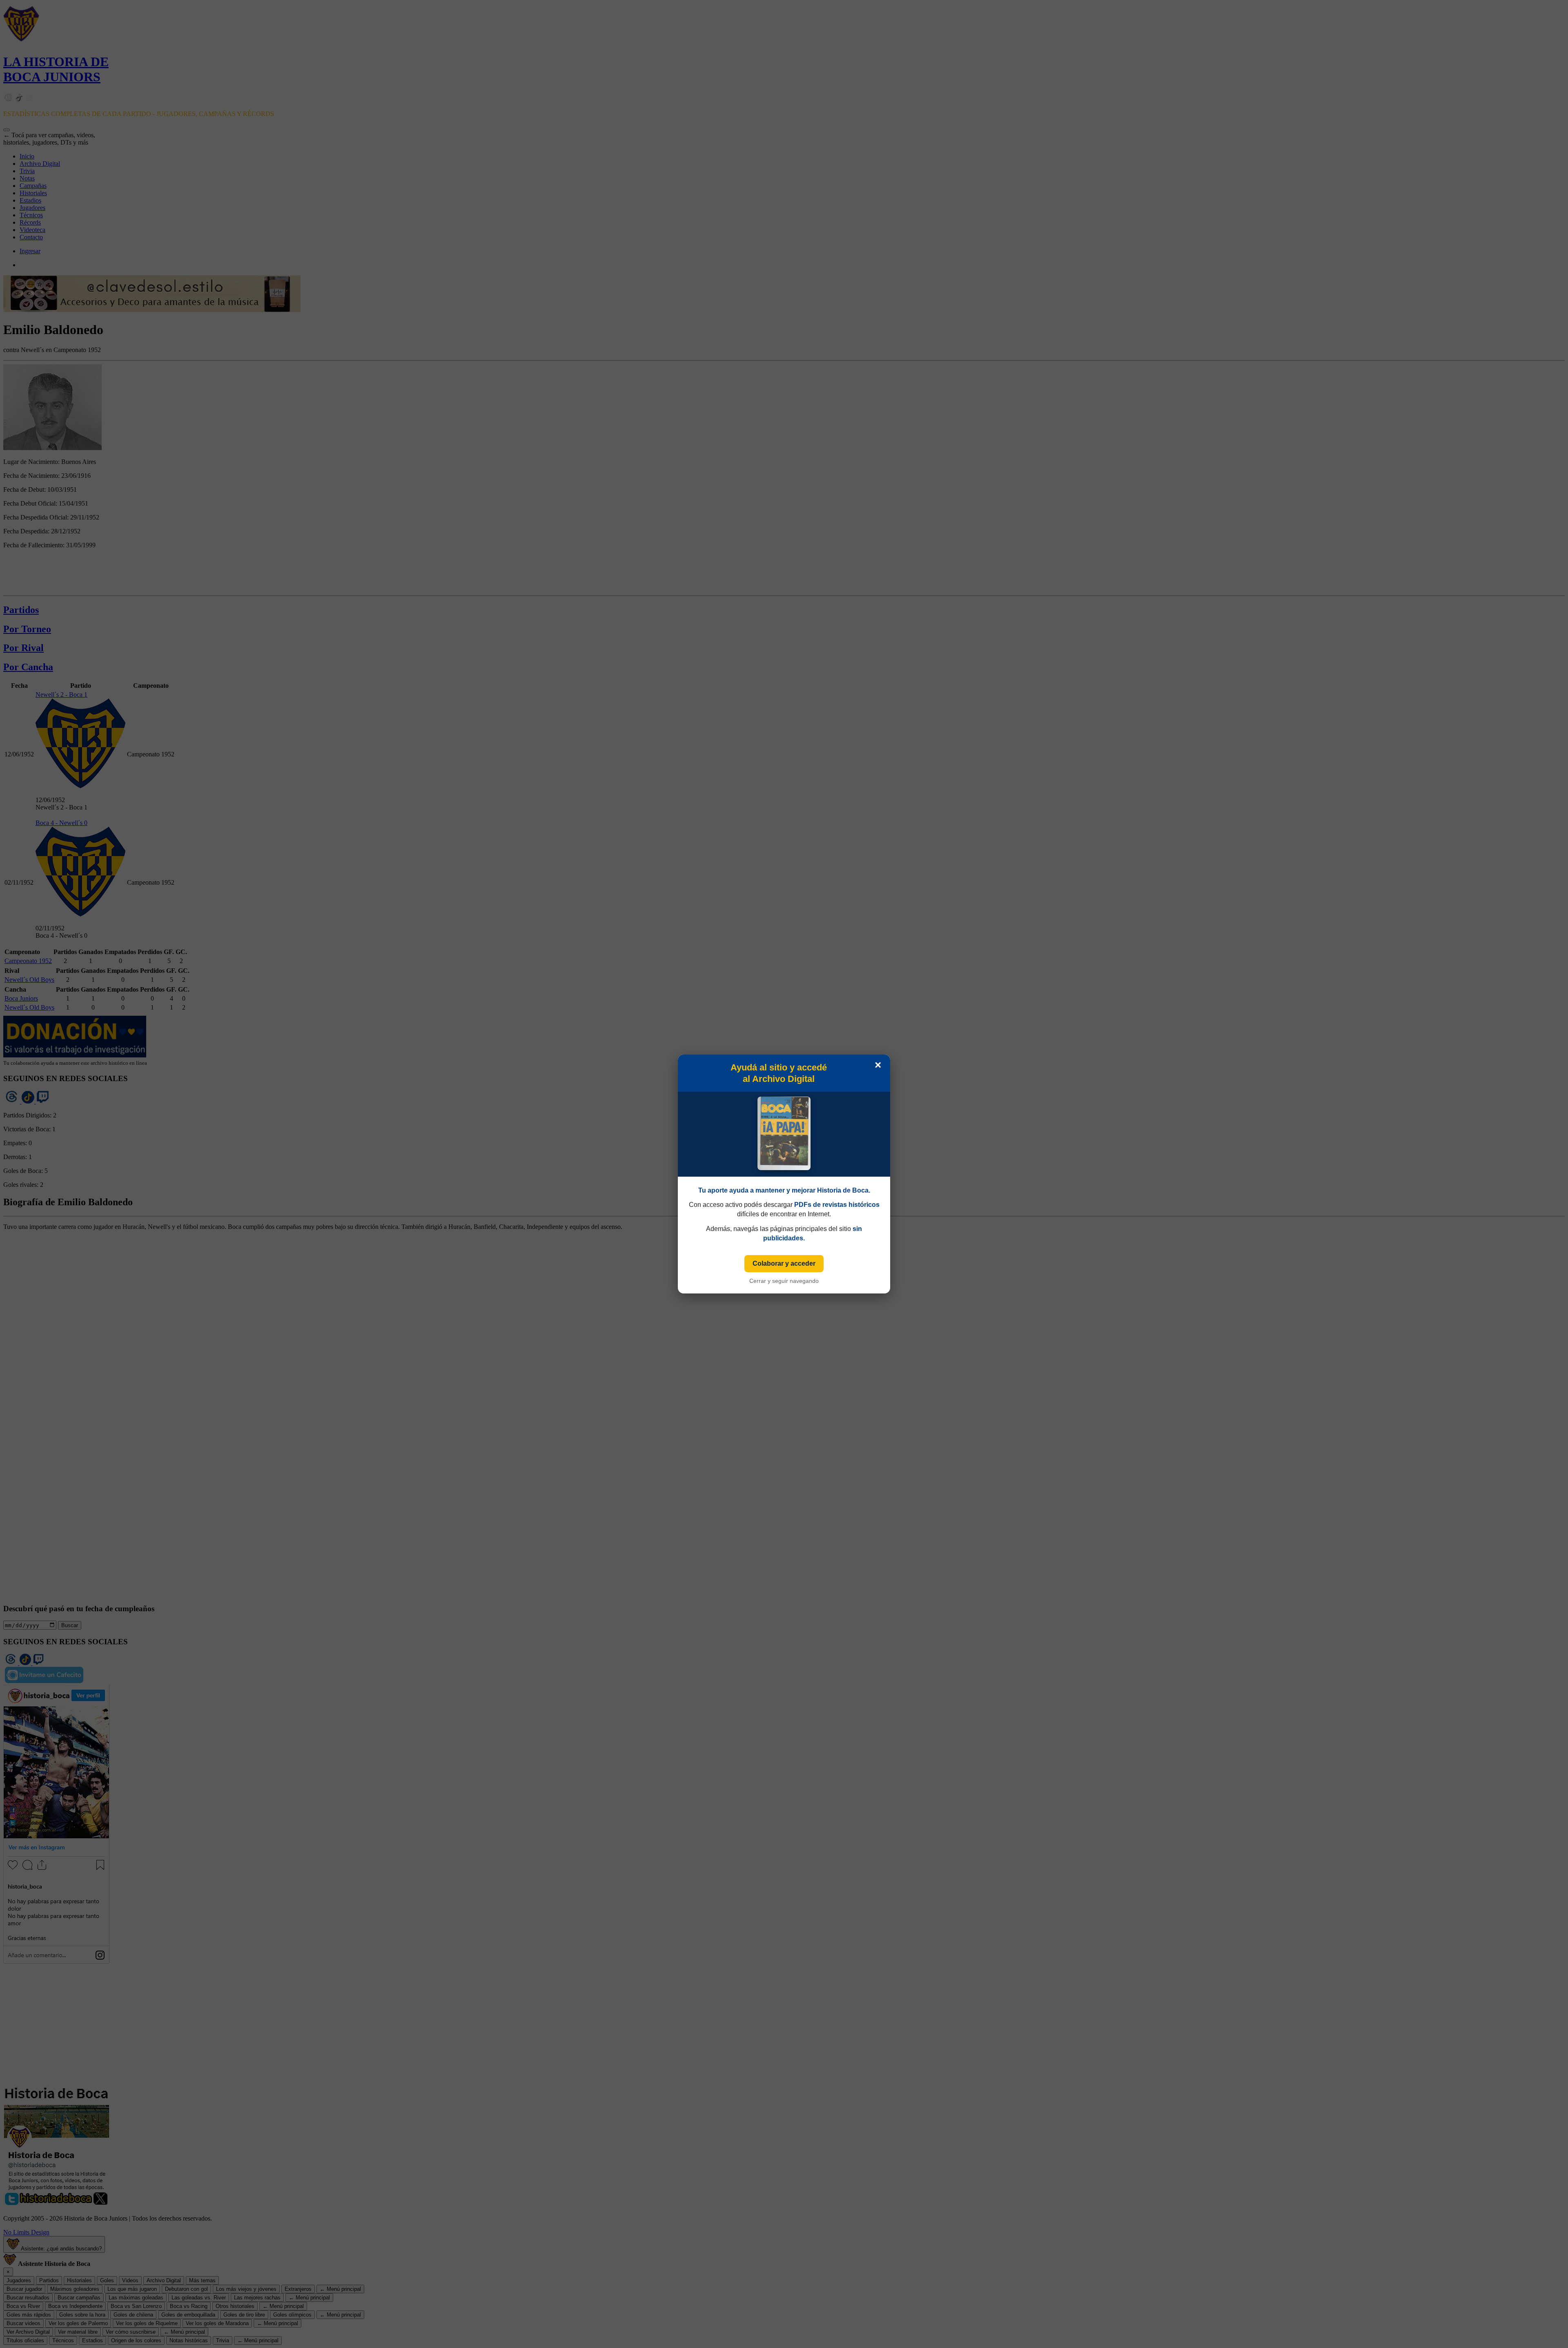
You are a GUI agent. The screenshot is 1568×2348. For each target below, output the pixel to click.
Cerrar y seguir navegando (784, 1281)
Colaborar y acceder (784, 1263)
